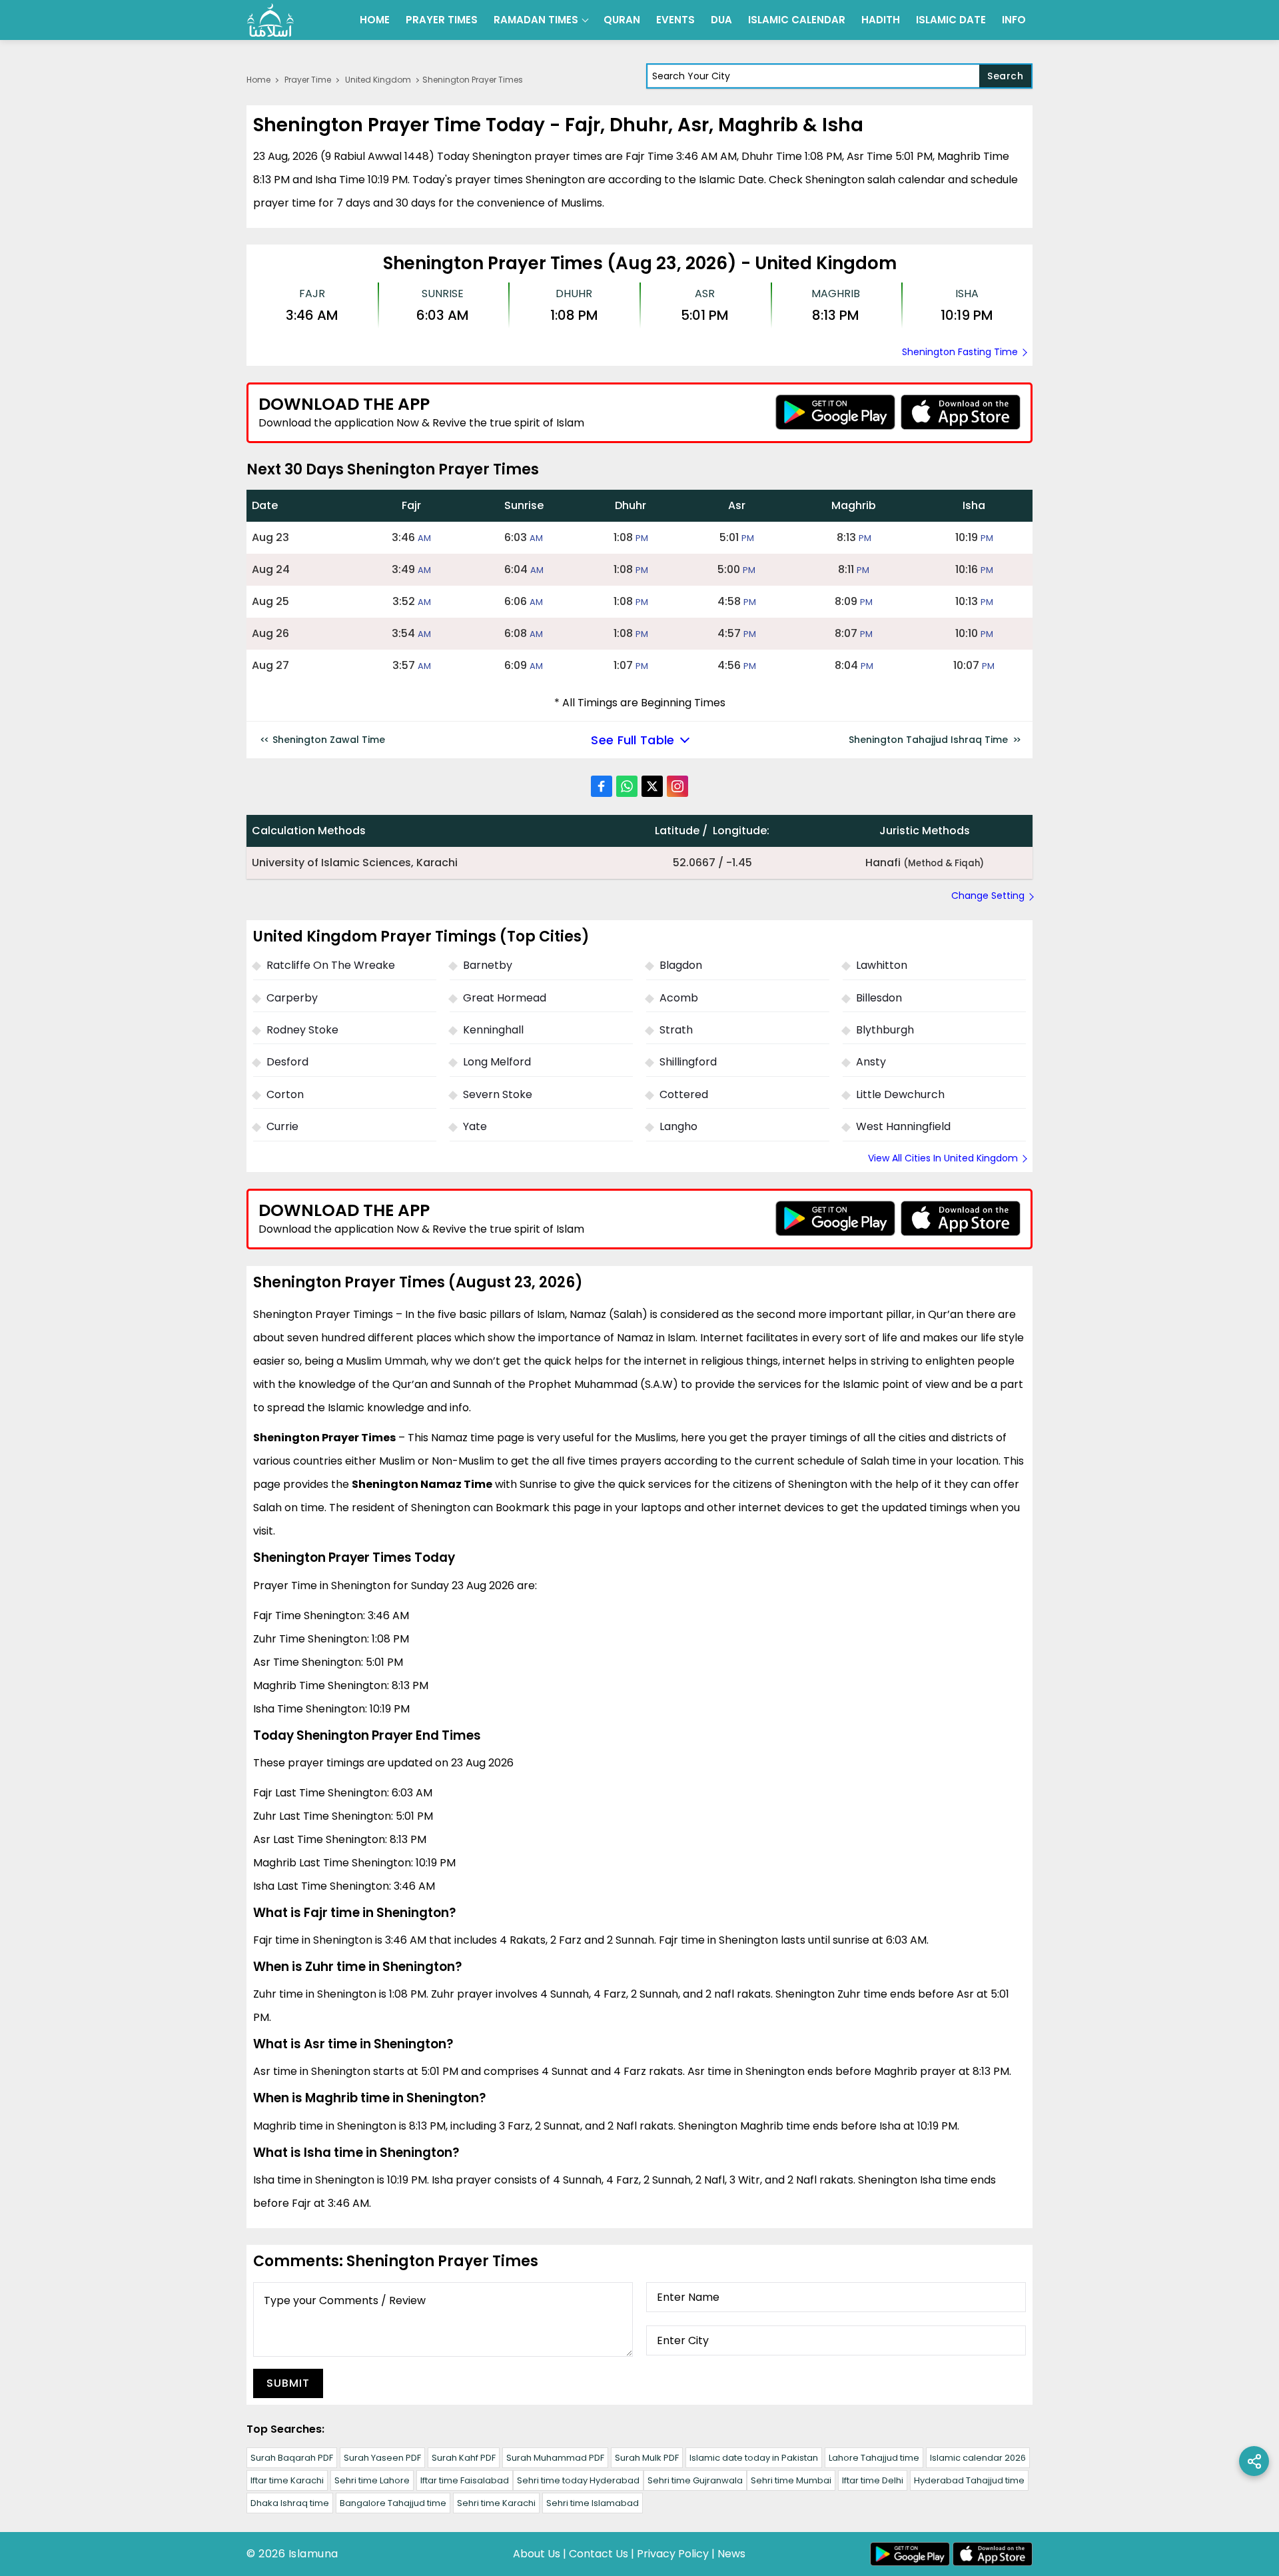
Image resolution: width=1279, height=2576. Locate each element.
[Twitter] (652, 786)
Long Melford (497, 1062)
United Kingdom (378, 80)
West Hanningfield (903, 1126)
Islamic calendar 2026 (978, 2458)
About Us (537, 2554)
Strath (676, 1030)
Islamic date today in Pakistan (754, 2458)
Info (1014, 20)
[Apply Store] (961, 412)
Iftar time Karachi (287, 2480)
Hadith (881, 20)
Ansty (871, 1062)
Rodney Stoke (302, 1030)
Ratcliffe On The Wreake (331, 965)
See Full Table (633, 740)
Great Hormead (505, 998)
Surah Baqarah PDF (292, 2458)
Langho (678, 1126)
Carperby (292, 998)
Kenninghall (493, 1030)
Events (675, 20)
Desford (287, 1062)
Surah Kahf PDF (464, 2458)
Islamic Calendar (797, 20)
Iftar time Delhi (873, 2480)
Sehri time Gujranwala (695, 2480)
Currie (282, 1126)
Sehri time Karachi (496, 2503)
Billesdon (879, 998)
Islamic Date (951, 20)
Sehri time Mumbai (791, 2480)
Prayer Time (308, 80)
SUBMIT (288, 2383)
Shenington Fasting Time (960, 352)
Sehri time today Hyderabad (578, 2480)
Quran (622, 20)
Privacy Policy (673, 2554)
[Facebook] (602, 786)
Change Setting (988, 896)
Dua (721, 20)
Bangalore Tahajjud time (393, 2503)
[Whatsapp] (627, 786)
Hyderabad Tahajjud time (969, 2480)
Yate (475, 1126)
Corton (285, 1094)
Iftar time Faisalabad (465, 2480)
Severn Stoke (498, 1094)
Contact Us (599, 2554)
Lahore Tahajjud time (874, 2458)
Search (1005, 76)
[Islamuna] (270, 20)
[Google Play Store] (835, 412)
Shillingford (688, 1062)
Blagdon (681, 965)
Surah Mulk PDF (647, 2458)
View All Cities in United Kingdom (943, 1158)
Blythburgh (885, 1030)
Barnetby (488, 965)
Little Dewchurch (900, 1094)
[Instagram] (677, 786)
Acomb (679, 998)
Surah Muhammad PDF (555, 2458)
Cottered (684, 1094)
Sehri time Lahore (372, 2480)
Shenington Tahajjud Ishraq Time (928, 740)
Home (375, 20)
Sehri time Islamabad (593, 2503)
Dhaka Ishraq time (290, 2503)
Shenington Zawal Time (329, 740)
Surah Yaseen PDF (382, 2458)
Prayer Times (442, 20)
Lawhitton (882, 965)
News (731, 2554)
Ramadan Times (536, 20)
